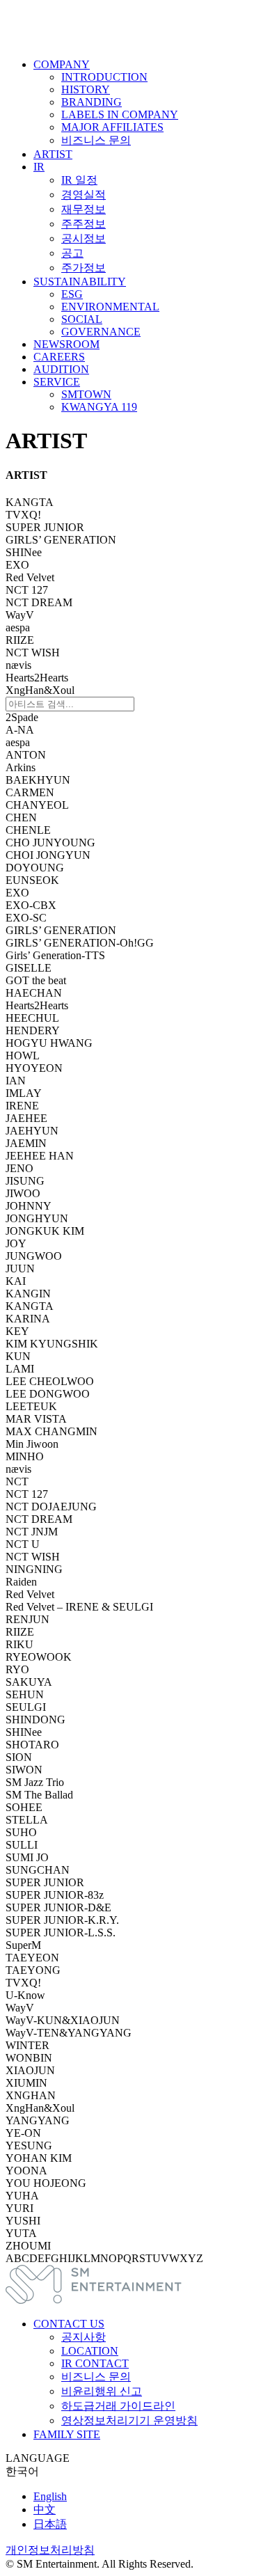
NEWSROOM (66, 344)
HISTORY (86, 89)
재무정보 (84, 209)
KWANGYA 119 (99, 407)
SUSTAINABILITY (80, 282)
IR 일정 (79, 180)
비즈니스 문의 (96, 140)
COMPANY (62, 64)
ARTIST (53, 154)
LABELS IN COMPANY (120, 114)
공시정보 (84, 238)
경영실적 (84, 195)
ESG (72, 294)
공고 (72, 253)
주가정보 (84, 268)
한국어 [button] (22, 2471)
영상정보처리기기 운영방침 (129, 2420)
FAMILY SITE (67, 2434)
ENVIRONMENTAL (110, 307)
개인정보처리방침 (50, 2550)
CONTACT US (69, 2324)
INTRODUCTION (104, 77)
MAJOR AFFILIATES (112, 127)
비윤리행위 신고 (102, 2391)
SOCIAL (82, 319)
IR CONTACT (95, 2363)
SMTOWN (86, 394)
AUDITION (61, 369)
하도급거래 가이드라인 (118, 2406)
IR (39, 167)
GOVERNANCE (101, 332)
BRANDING (92, 102)
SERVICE (57, 382)
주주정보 (84, 224)
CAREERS (59, 357)
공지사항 (84, 2337)
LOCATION (90, 2351)
